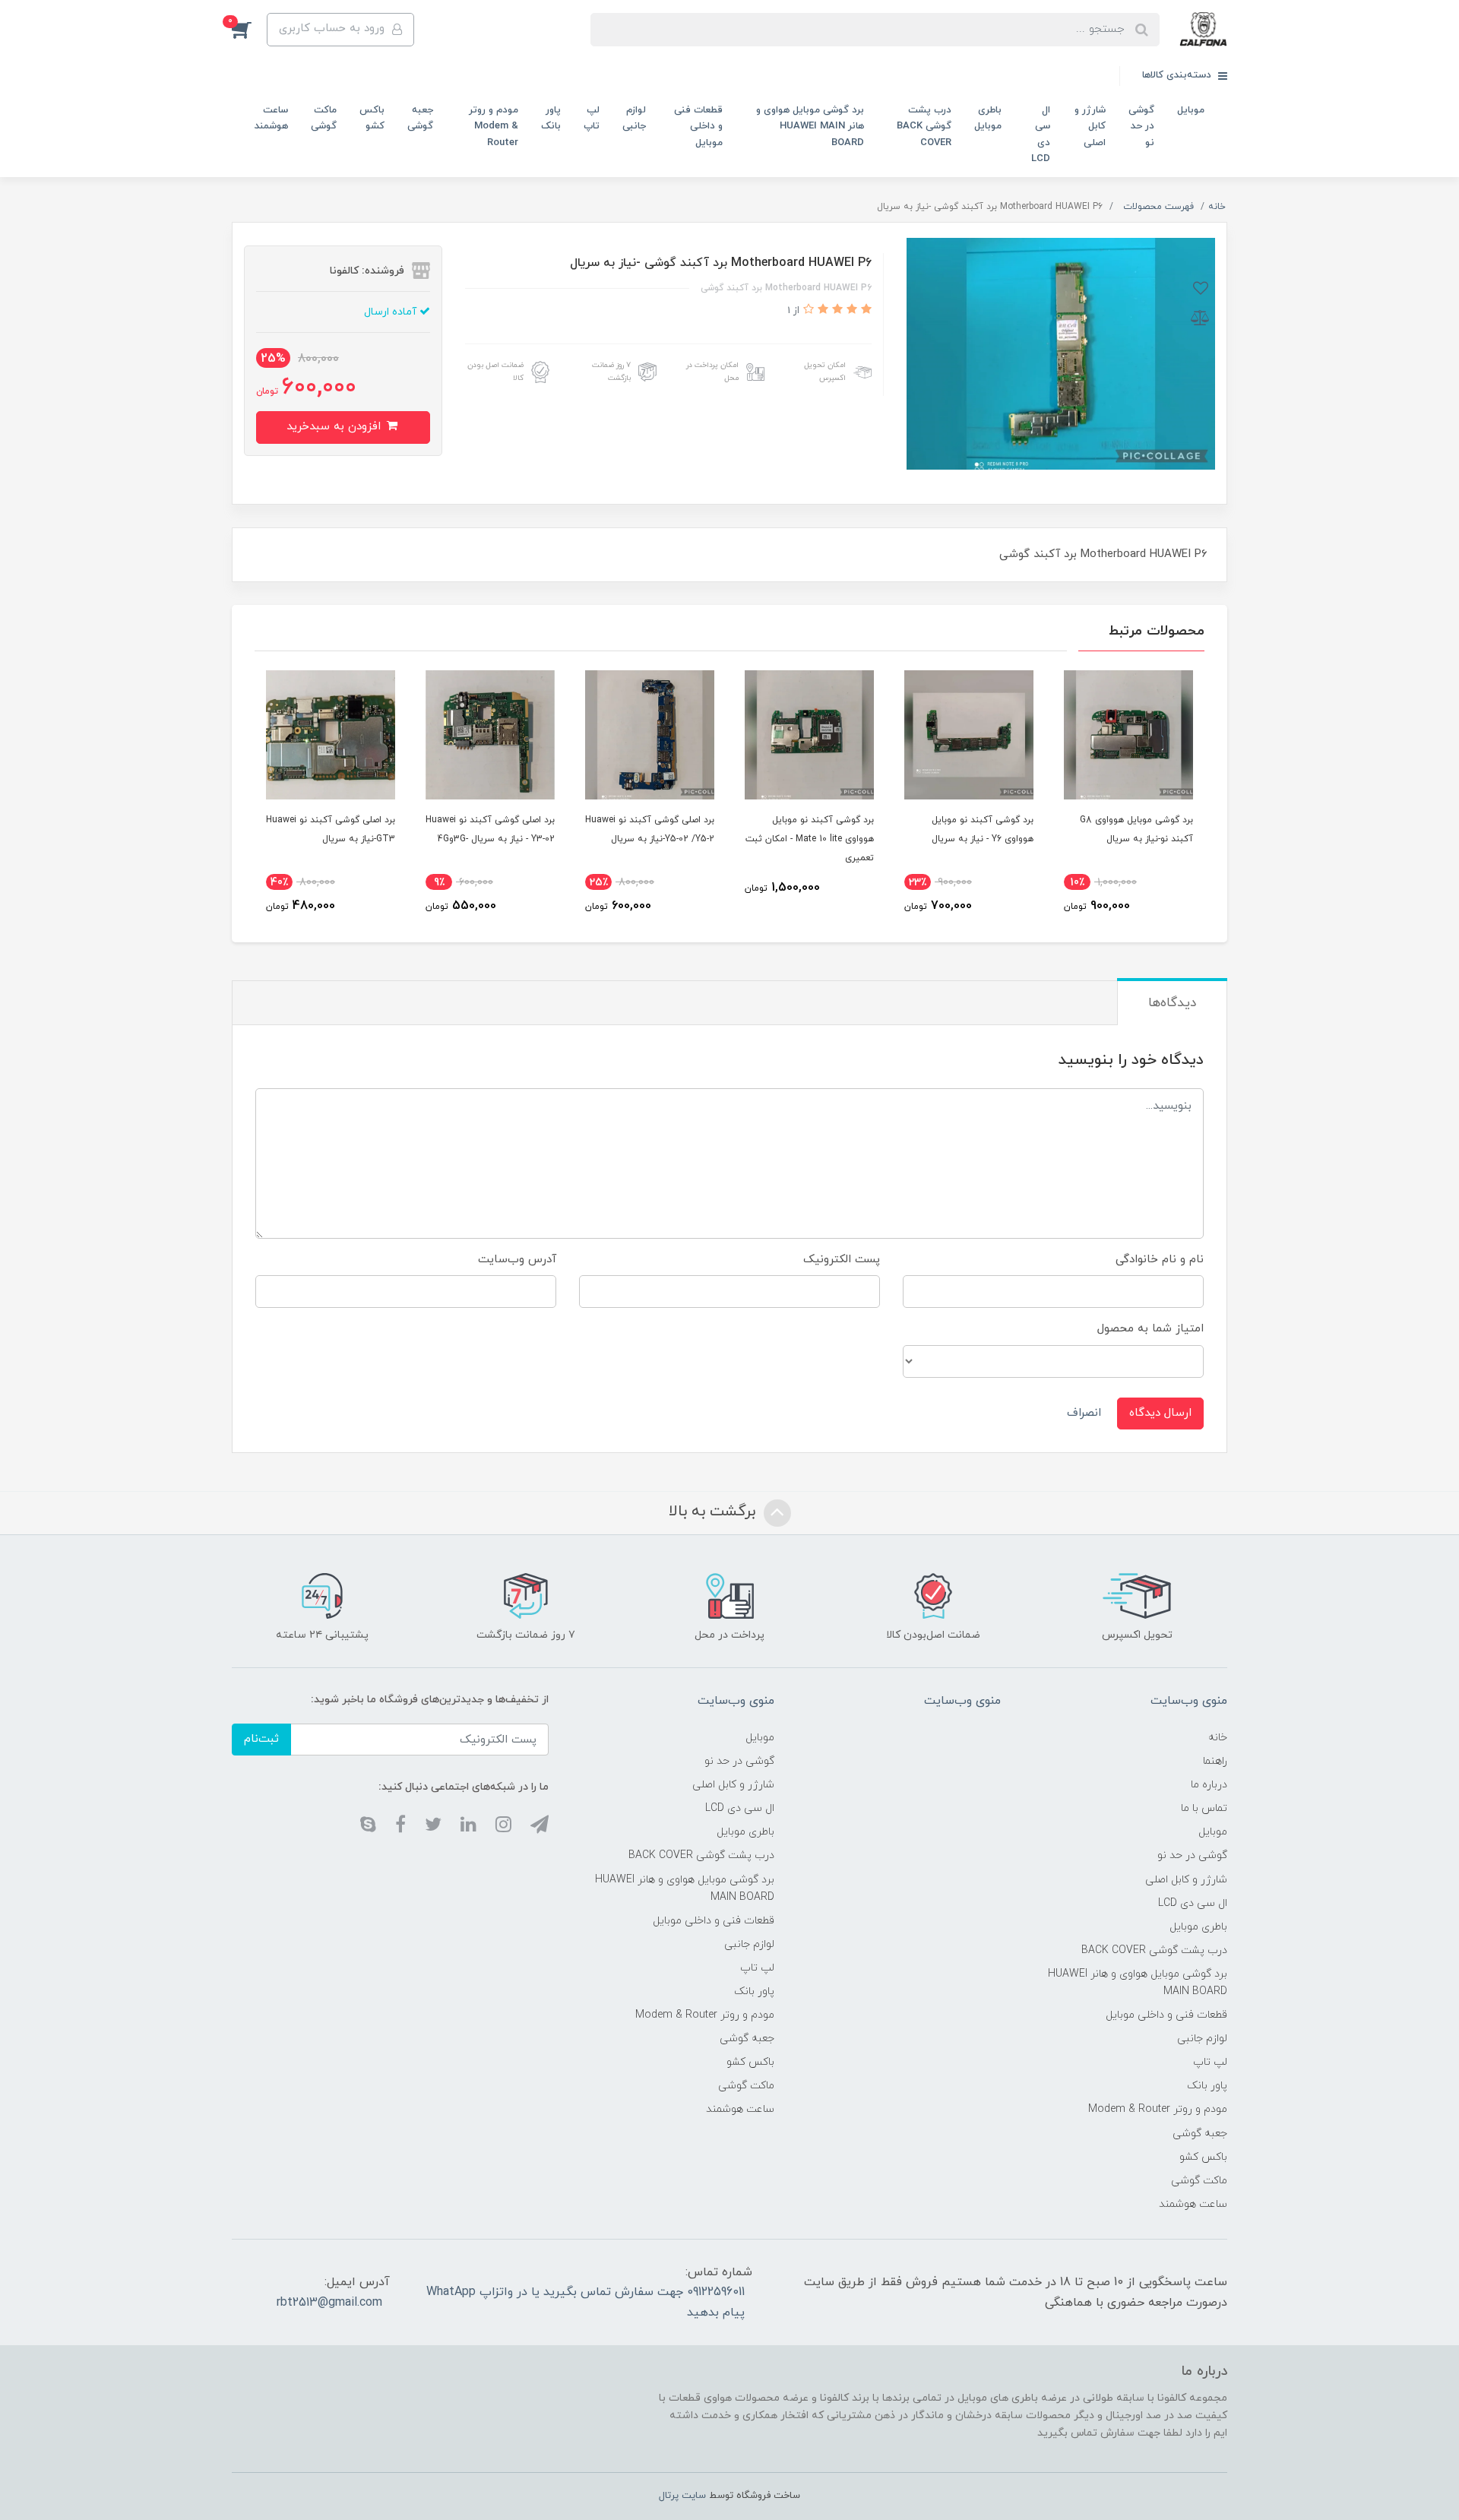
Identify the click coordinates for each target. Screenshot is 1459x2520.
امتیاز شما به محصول (1150, 1329)
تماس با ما (1204, 1808)
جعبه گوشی (420, 118)
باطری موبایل (988, 118)
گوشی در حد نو (1141, 127)
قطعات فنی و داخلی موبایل (698, 127)
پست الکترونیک (842, 1260)
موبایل (1191, 110)
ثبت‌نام (261, 1739)
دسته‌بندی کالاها (1178, 75)
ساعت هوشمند (271, 118)
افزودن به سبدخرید (335, 427)
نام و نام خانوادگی (1160, 1260)
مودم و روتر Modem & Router (494, 127)
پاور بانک (551, 118)
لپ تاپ (592, 118)
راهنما (1215, 1761)
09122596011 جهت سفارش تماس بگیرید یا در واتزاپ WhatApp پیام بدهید (585, 2302)
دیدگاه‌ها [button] (1172, 1003)
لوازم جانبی (634, 118)
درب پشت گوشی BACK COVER (924, 127)
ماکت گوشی (324, 118)
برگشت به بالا (714, 1512)
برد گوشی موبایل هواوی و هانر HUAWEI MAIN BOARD (810, 127)
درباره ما (1209, 1785)
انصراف (1084, 1413)
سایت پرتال (682, 2496)
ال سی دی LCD (1041, 135)
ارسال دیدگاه (1160, 1413)
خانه (1218, 1738)
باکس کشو (372, 118)
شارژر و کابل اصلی (1090, 127)
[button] (249, 30)
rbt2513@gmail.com (329, 2303)
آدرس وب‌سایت (517, 1260)
